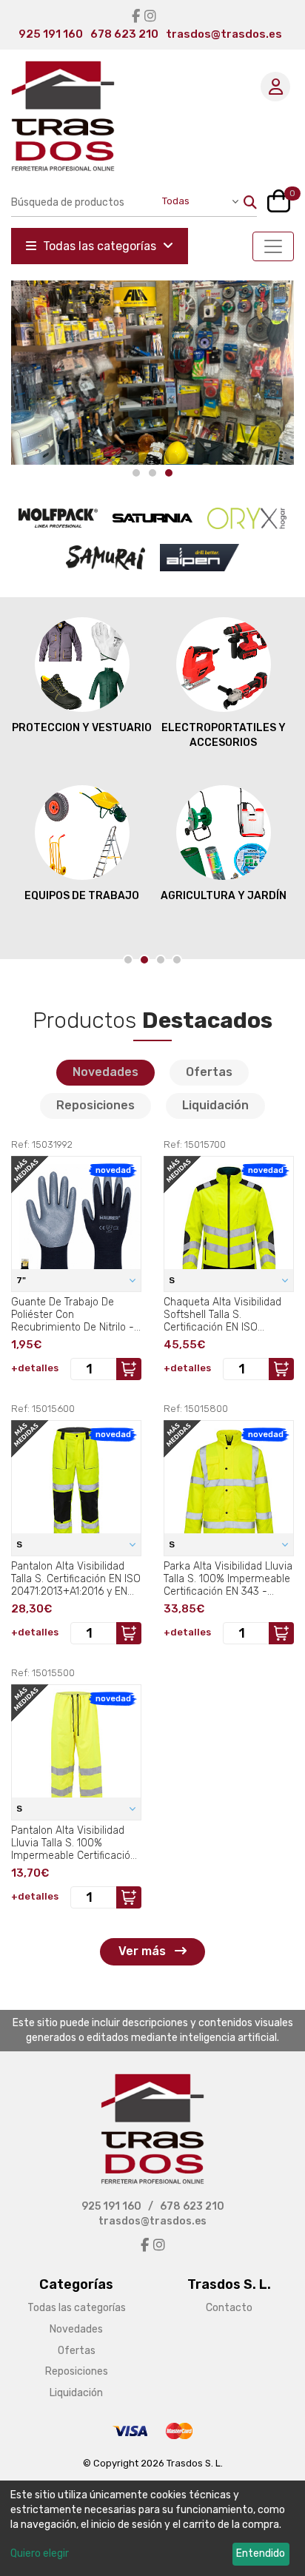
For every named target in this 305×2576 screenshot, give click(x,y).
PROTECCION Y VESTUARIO (82, 728)
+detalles (35, 1368)
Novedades (105, 1072)
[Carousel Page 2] (152, 473)
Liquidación (215, 1105)
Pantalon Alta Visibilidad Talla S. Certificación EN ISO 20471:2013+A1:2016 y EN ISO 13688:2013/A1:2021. (76, 1578)
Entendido (261, 2553)
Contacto (229, 2308)
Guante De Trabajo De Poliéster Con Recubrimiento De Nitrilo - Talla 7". (73, 1314)
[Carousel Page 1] (136, 473)
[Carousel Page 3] (161, 960)
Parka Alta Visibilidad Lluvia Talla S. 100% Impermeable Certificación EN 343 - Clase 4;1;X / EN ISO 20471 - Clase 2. (228, 1578)
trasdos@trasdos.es (224, 34)
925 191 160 (51, 34)
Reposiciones (95, 1105)
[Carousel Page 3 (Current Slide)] (169, 473)
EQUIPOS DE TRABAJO (82, 896)
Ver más (144, 1951)
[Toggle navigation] (273, 246)
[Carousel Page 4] (177, 960)
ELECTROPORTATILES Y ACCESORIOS (224, 735)
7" (22, 1280)
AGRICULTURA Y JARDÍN (224, 896)
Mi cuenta (275, 87)
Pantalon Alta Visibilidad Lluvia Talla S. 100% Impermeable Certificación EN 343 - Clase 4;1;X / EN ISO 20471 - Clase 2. (74, 1843)
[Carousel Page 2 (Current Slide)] (144, 960)
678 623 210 (124, 34)
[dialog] (152, 2528)
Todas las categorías (100, 246)
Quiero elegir (40, 2553)
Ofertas (209, 1072)
